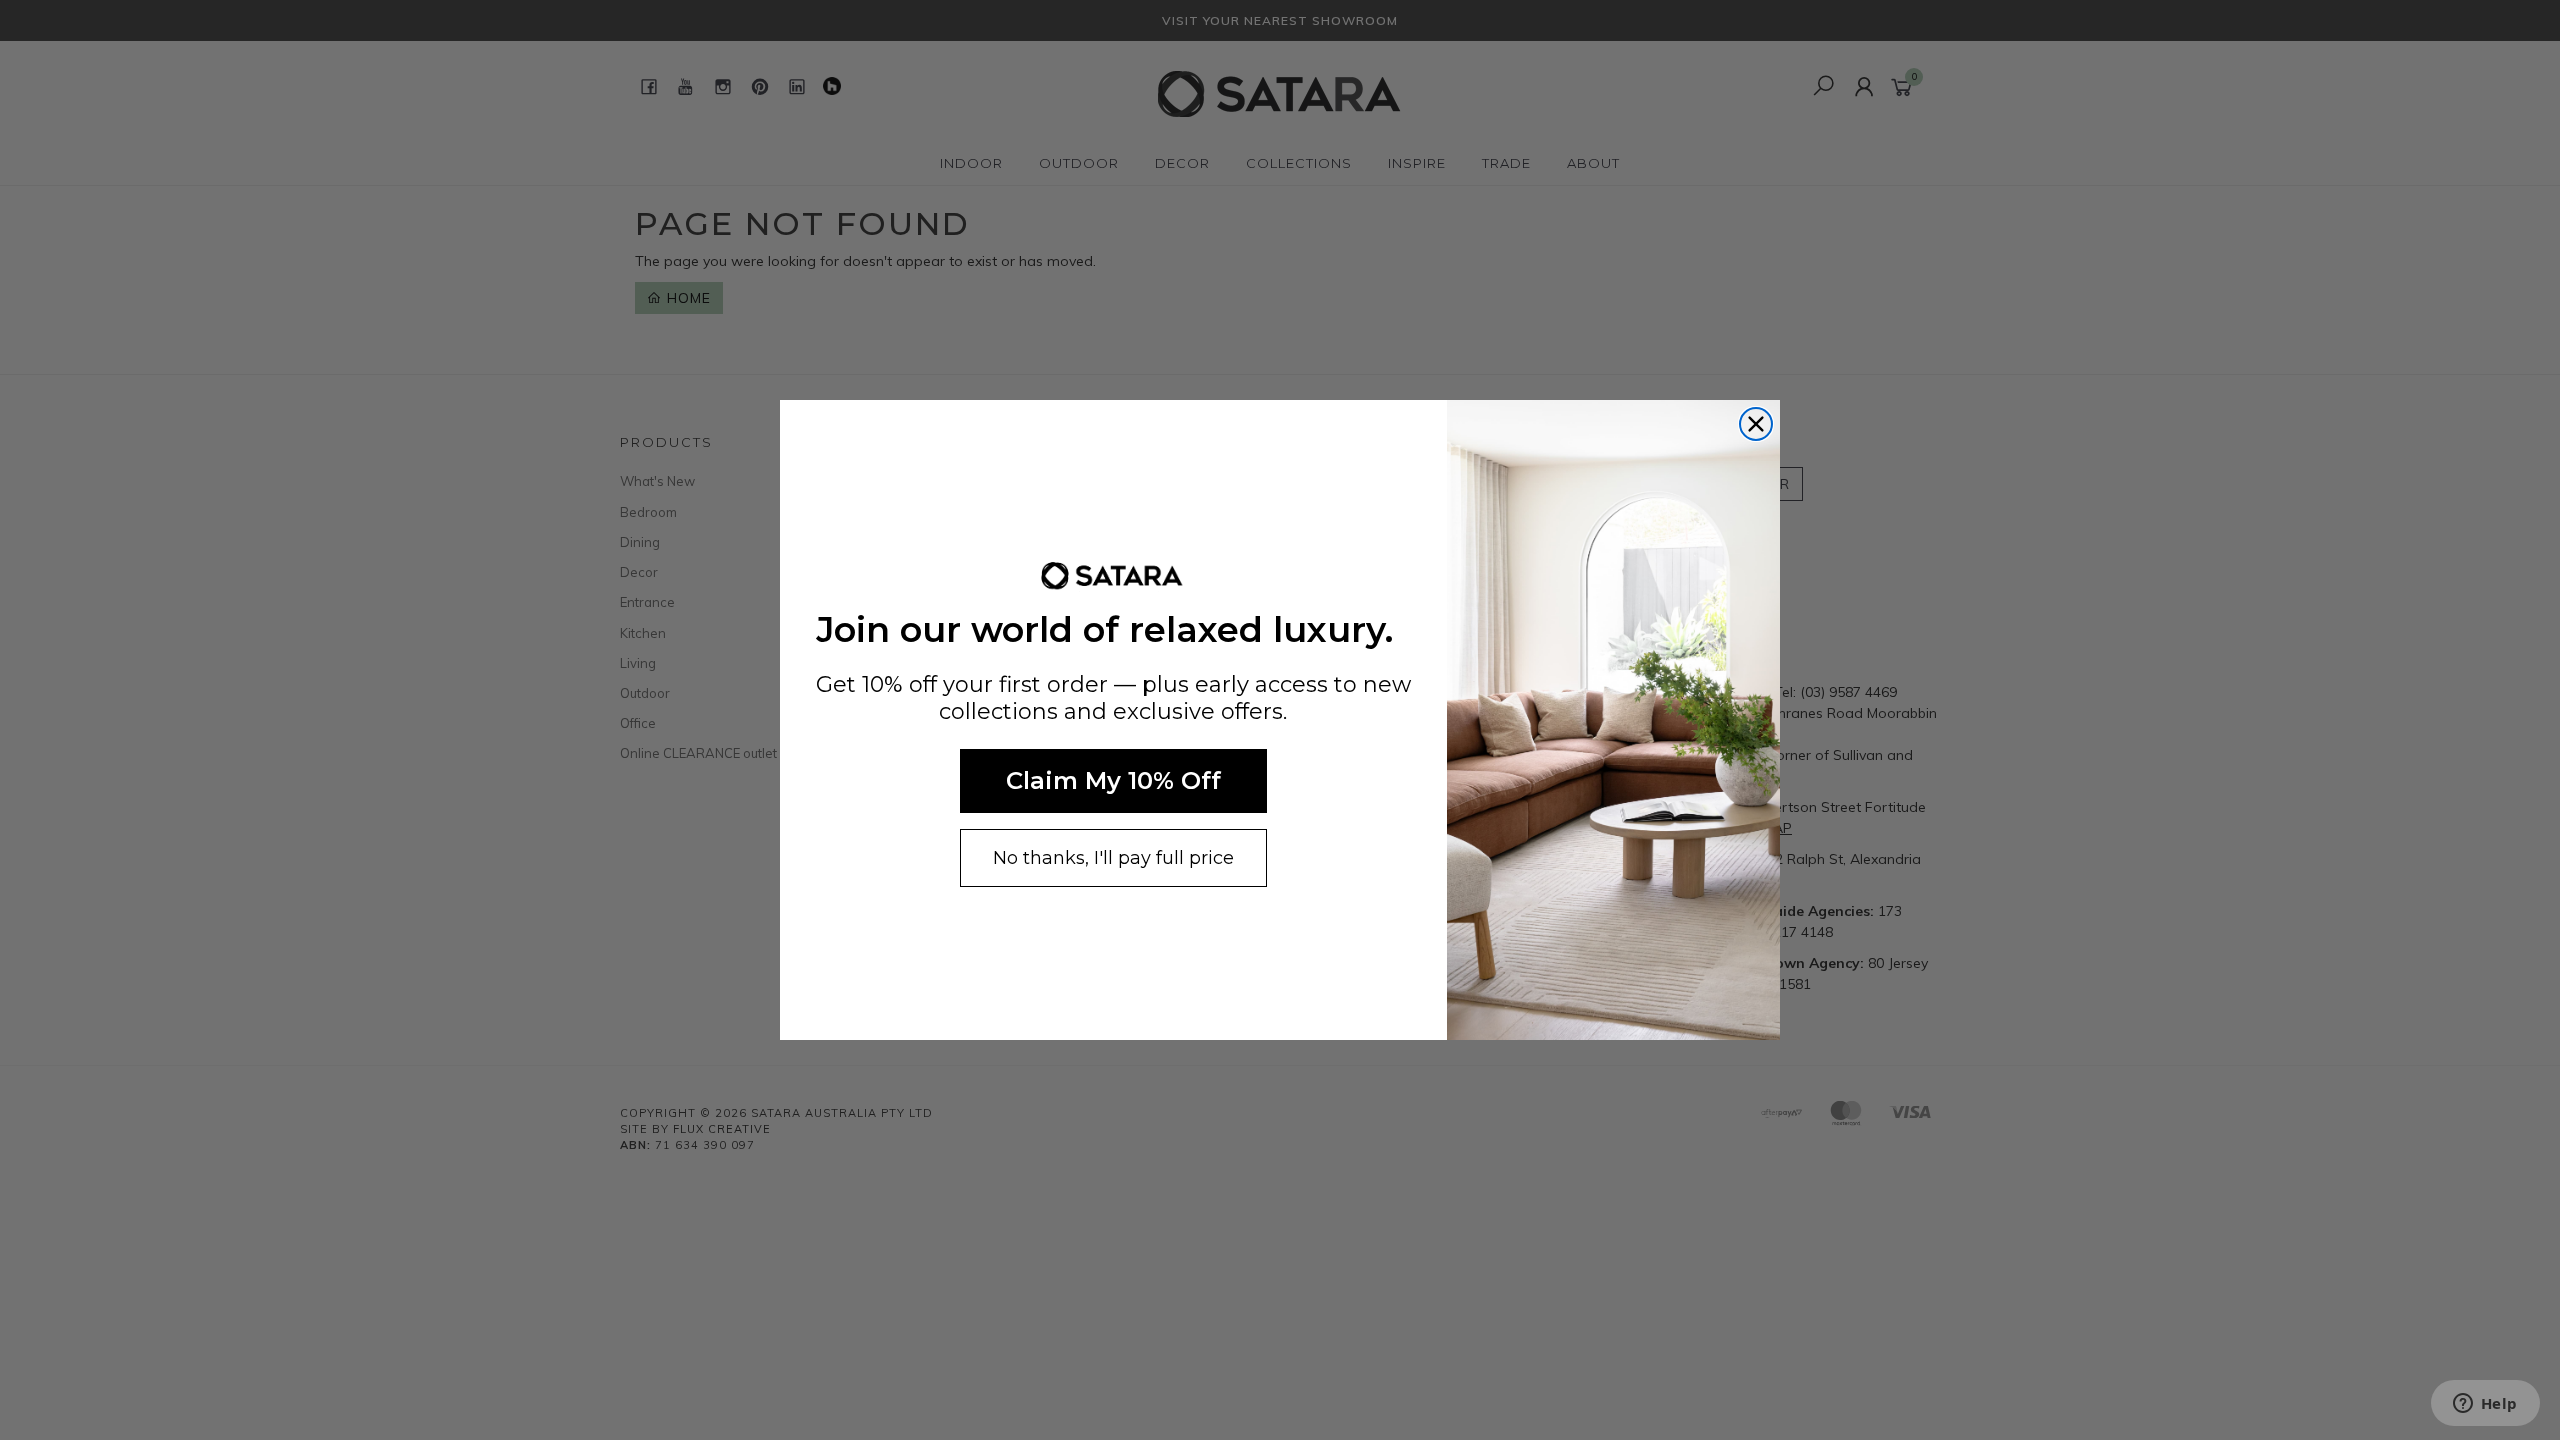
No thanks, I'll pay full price (1113, 858)
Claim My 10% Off (1113, 780)
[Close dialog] (1756, 424)
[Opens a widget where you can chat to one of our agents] (2485, 1405)
